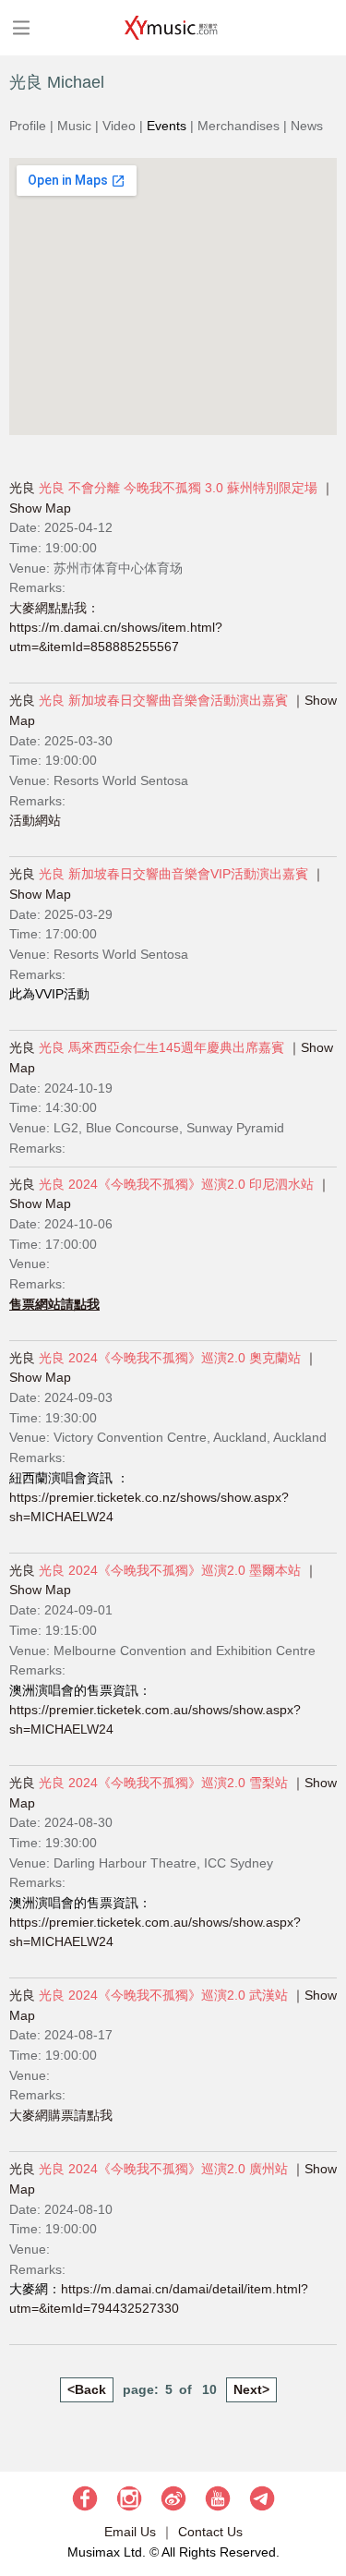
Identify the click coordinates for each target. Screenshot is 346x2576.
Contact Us (210, 2532)
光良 (22, 488)
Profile (28, 126)
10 (209, 2389)
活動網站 (35, 820)
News (307, 126)
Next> (251, 2389)
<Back (87, 2389)
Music (74, 126)
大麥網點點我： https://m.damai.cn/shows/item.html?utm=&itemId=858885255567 (116, 627)
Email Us (130, 2532)
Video (119, 126)
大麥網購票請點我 (61, 2115)
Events (167, 126)
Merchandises (239, 126)
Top (323, 2507)
